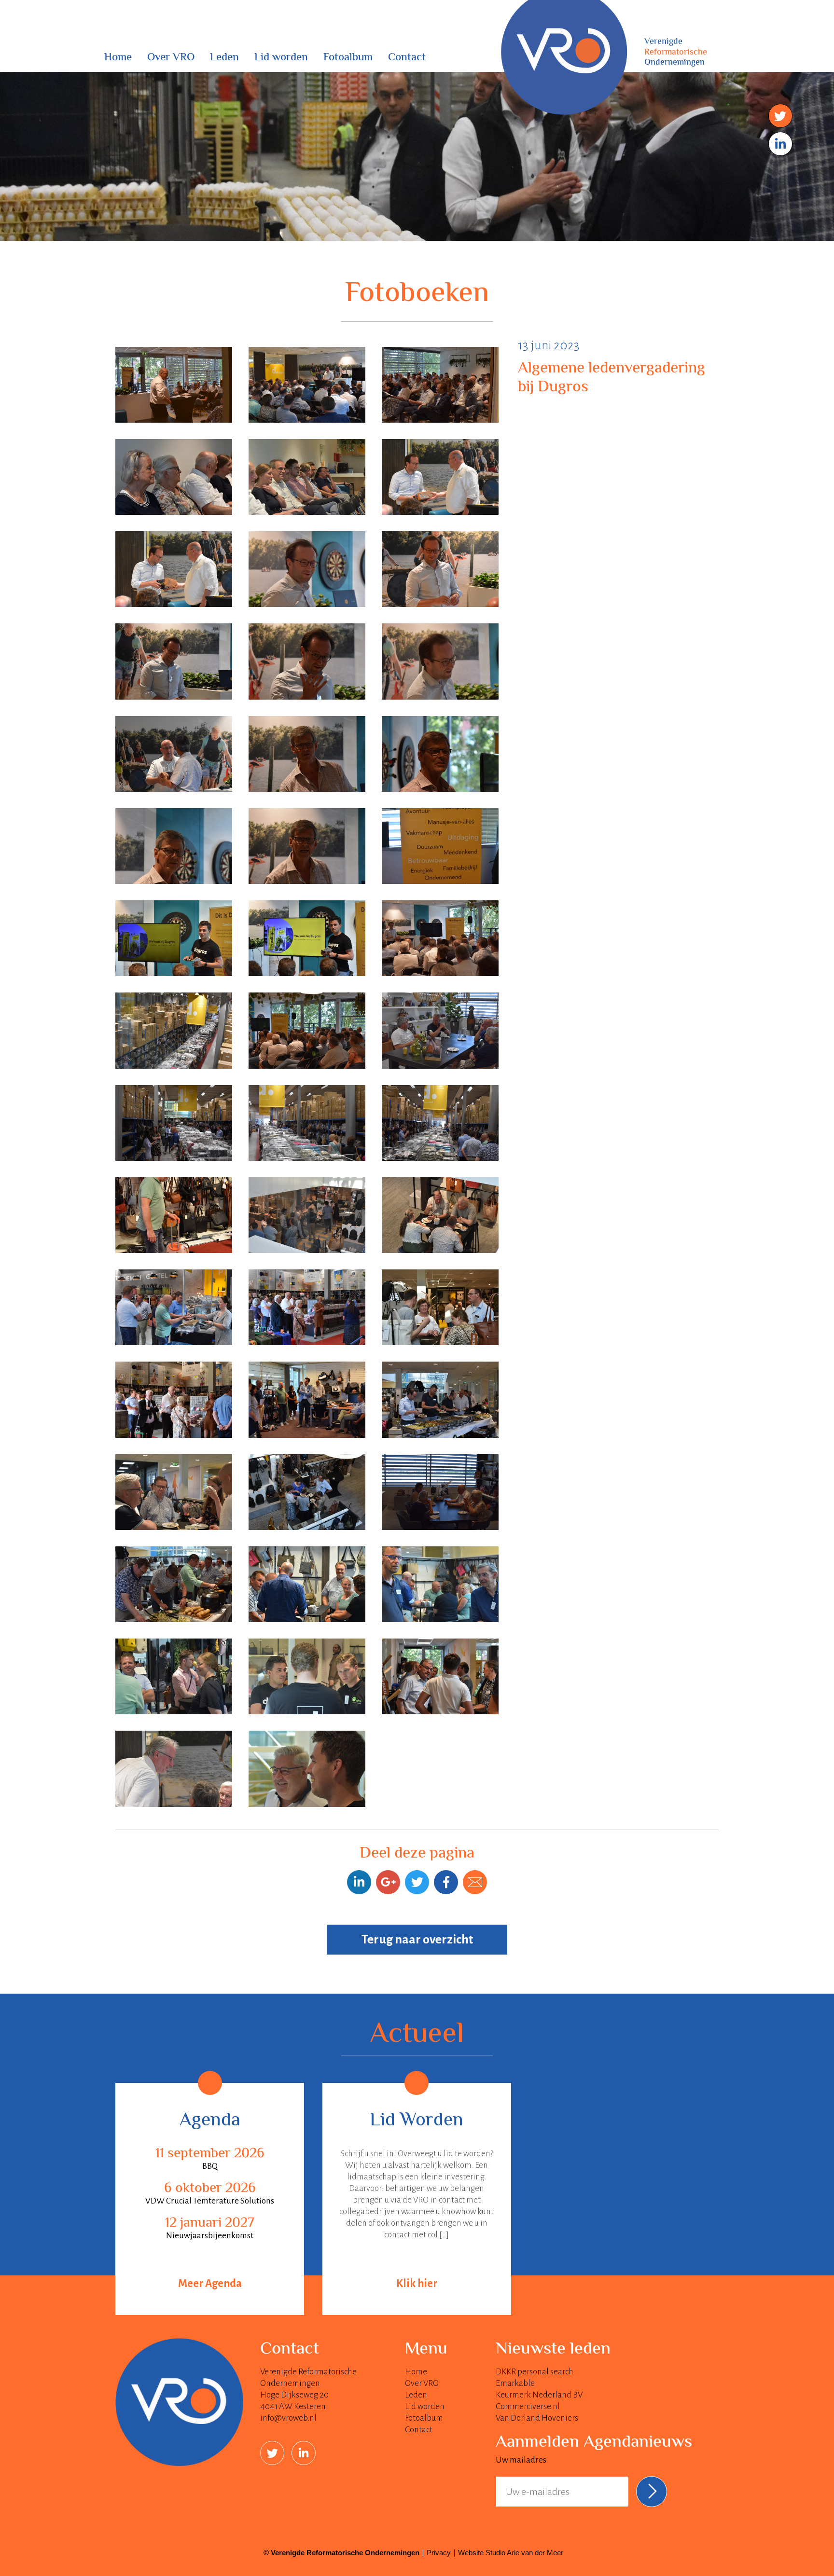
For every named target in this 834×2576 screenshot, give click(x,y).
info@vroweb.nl (288, 2418)
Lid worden (281, 58)
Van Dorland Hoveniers (537, 2418)
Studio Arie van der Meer (524, 2553)
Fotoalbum (348, 58)
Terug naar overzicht (417, 1940)
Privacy (439, 2553)
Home (118, 58)
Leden (224, 58)
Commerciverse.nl (528, 2406)
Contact (407, 58)
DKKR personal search (535, 2372)
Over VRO (171, 58)
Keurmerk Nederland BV (539, 2395)
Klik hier (417, 2284)
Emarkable (515, 2383)
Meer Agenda (210, 2284)
